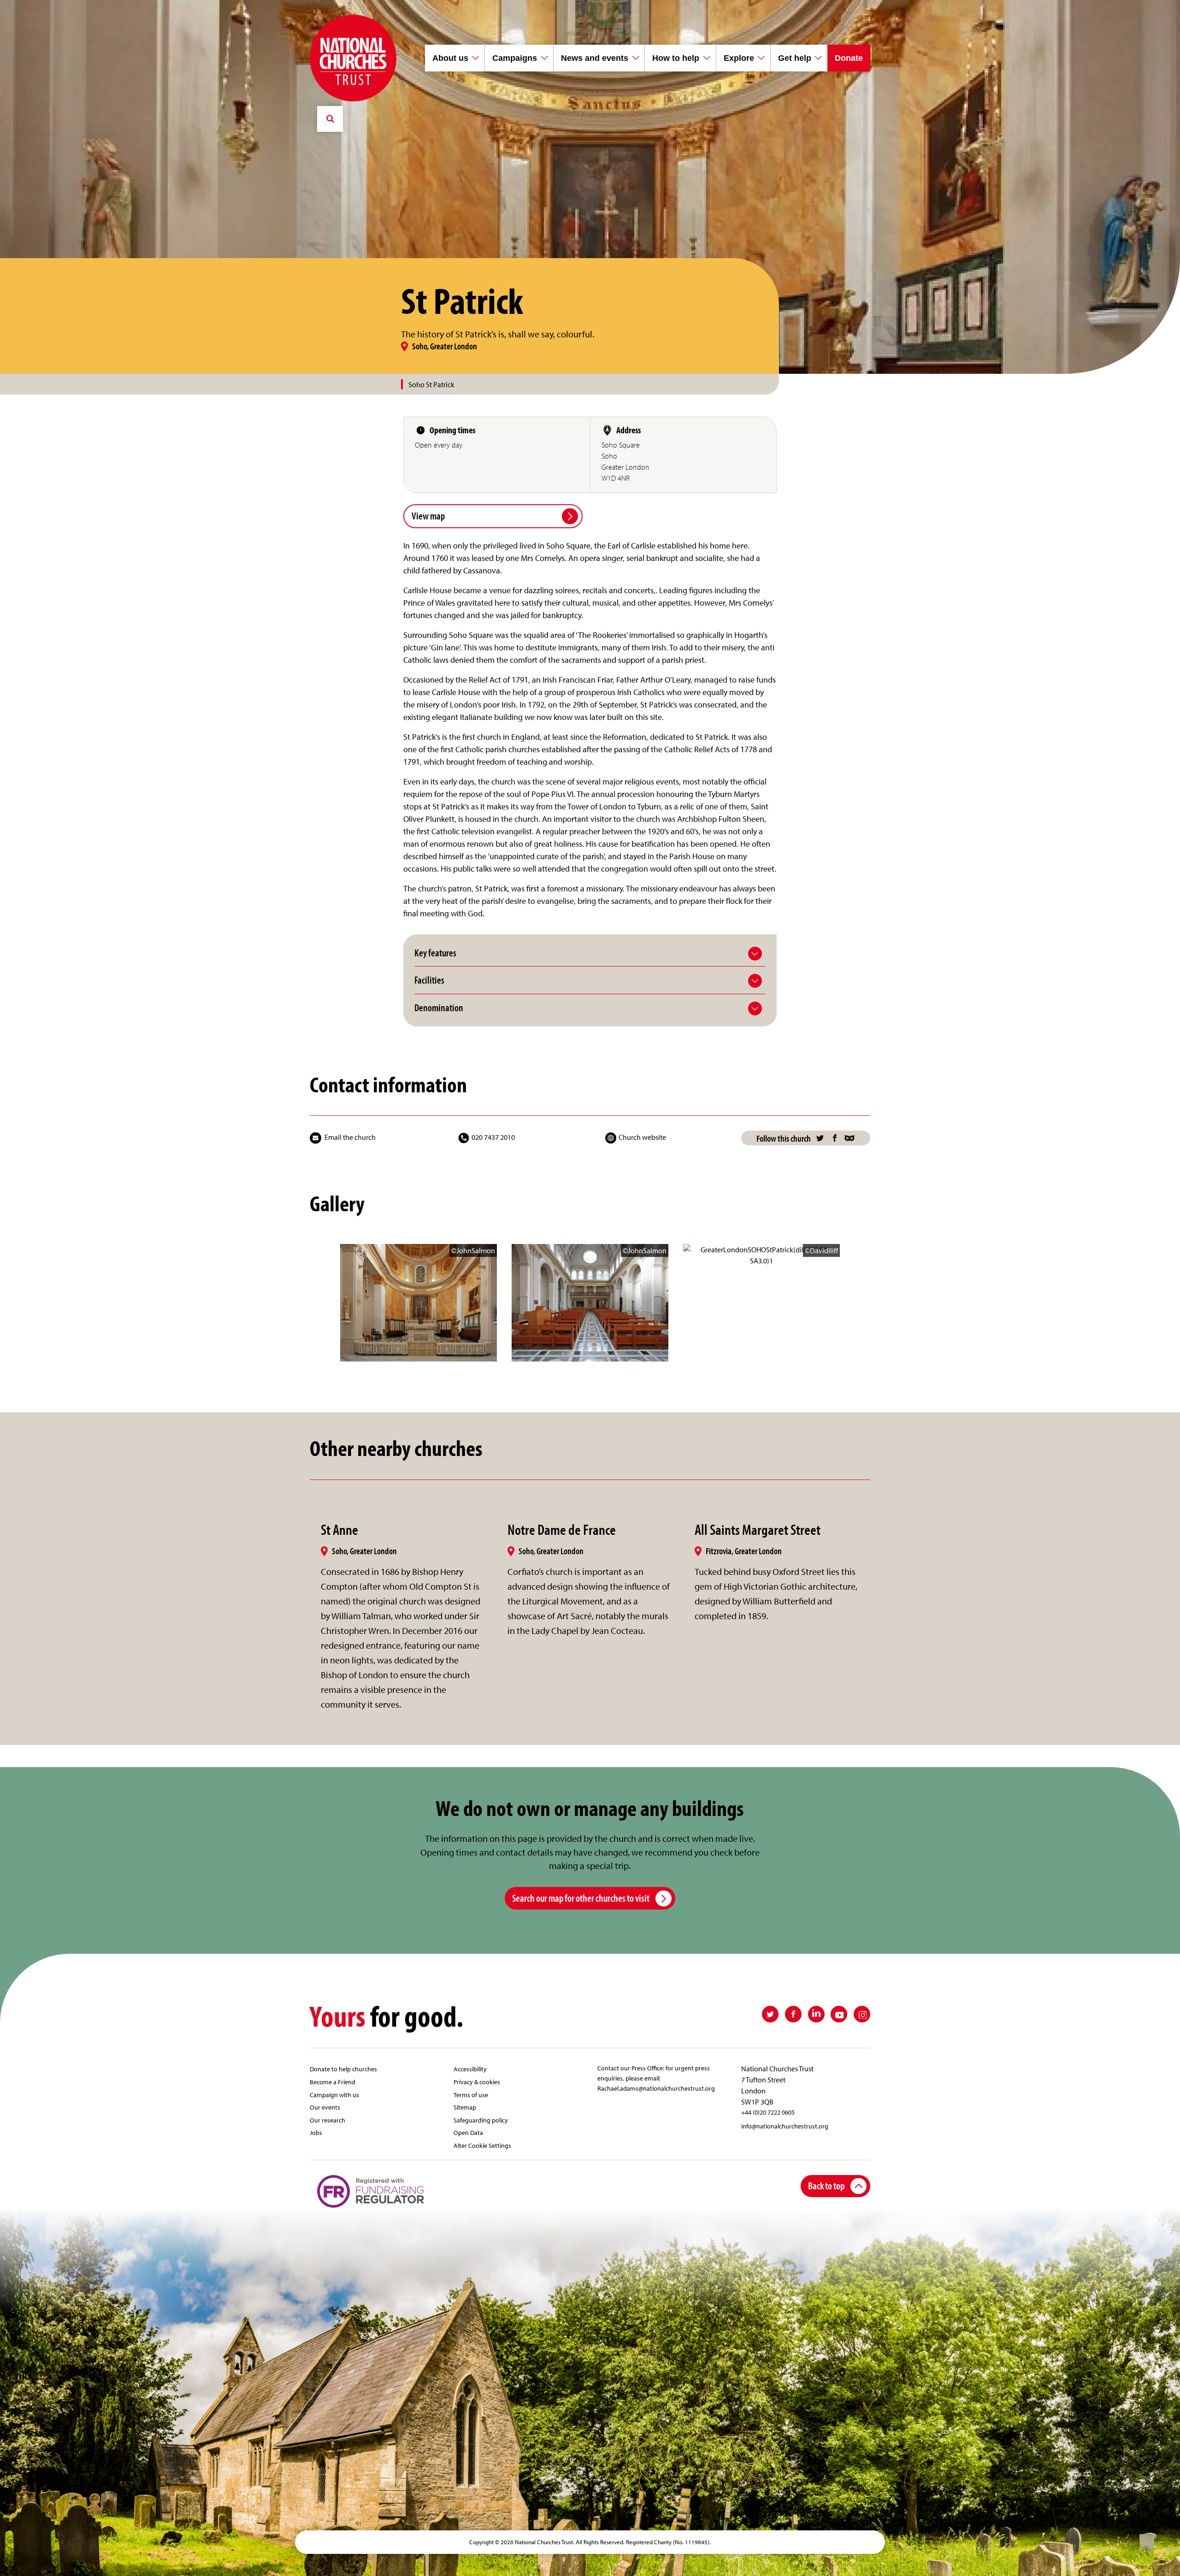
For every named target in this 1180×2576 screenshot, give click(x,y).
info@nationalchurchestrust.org (785, 2126)
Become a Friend (333, 2082)
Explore (739, 58)
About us (450, 58)
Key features (435, 953)
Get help (795, 58)
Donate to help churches (343, 2069)
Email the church (350, 1137)
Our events (325, 2107)
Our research (327, 2120)
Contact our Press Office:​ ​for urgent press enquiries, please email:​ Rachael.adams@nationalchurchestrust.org (656, 2078)
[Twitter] (820, 1138)
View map (428, 516)
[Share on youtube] (839, 2014)
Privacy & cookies (477, 2082)
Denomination (439, 1008)
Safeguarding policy (481, 2120)
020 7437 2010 (493, 1137)
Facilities (429, 980)
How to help (676, 58)
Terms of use (471, 2095)
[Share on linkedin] (816, 2014)
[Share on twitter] (770, 2014)
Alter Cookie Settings (482, 2145)
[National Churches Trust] (353, 58)
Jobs (316, 2132)
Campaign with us (334, 2095)
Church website (642, 1137)
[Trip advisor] (850, 1138)
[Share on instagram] (862, 2014)
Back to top (826, 2185)
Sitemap (465, 2107)
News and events (595, 58)
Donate (849, 58)
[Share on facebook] (793, 2014)
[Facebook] (835, 1138)
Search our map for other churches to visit (581, 1898)
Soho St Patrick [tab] (431, 384)
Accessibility (470, 2069)
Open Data (468, 2132)
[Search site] (330, 119)
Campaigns (515, 58)
